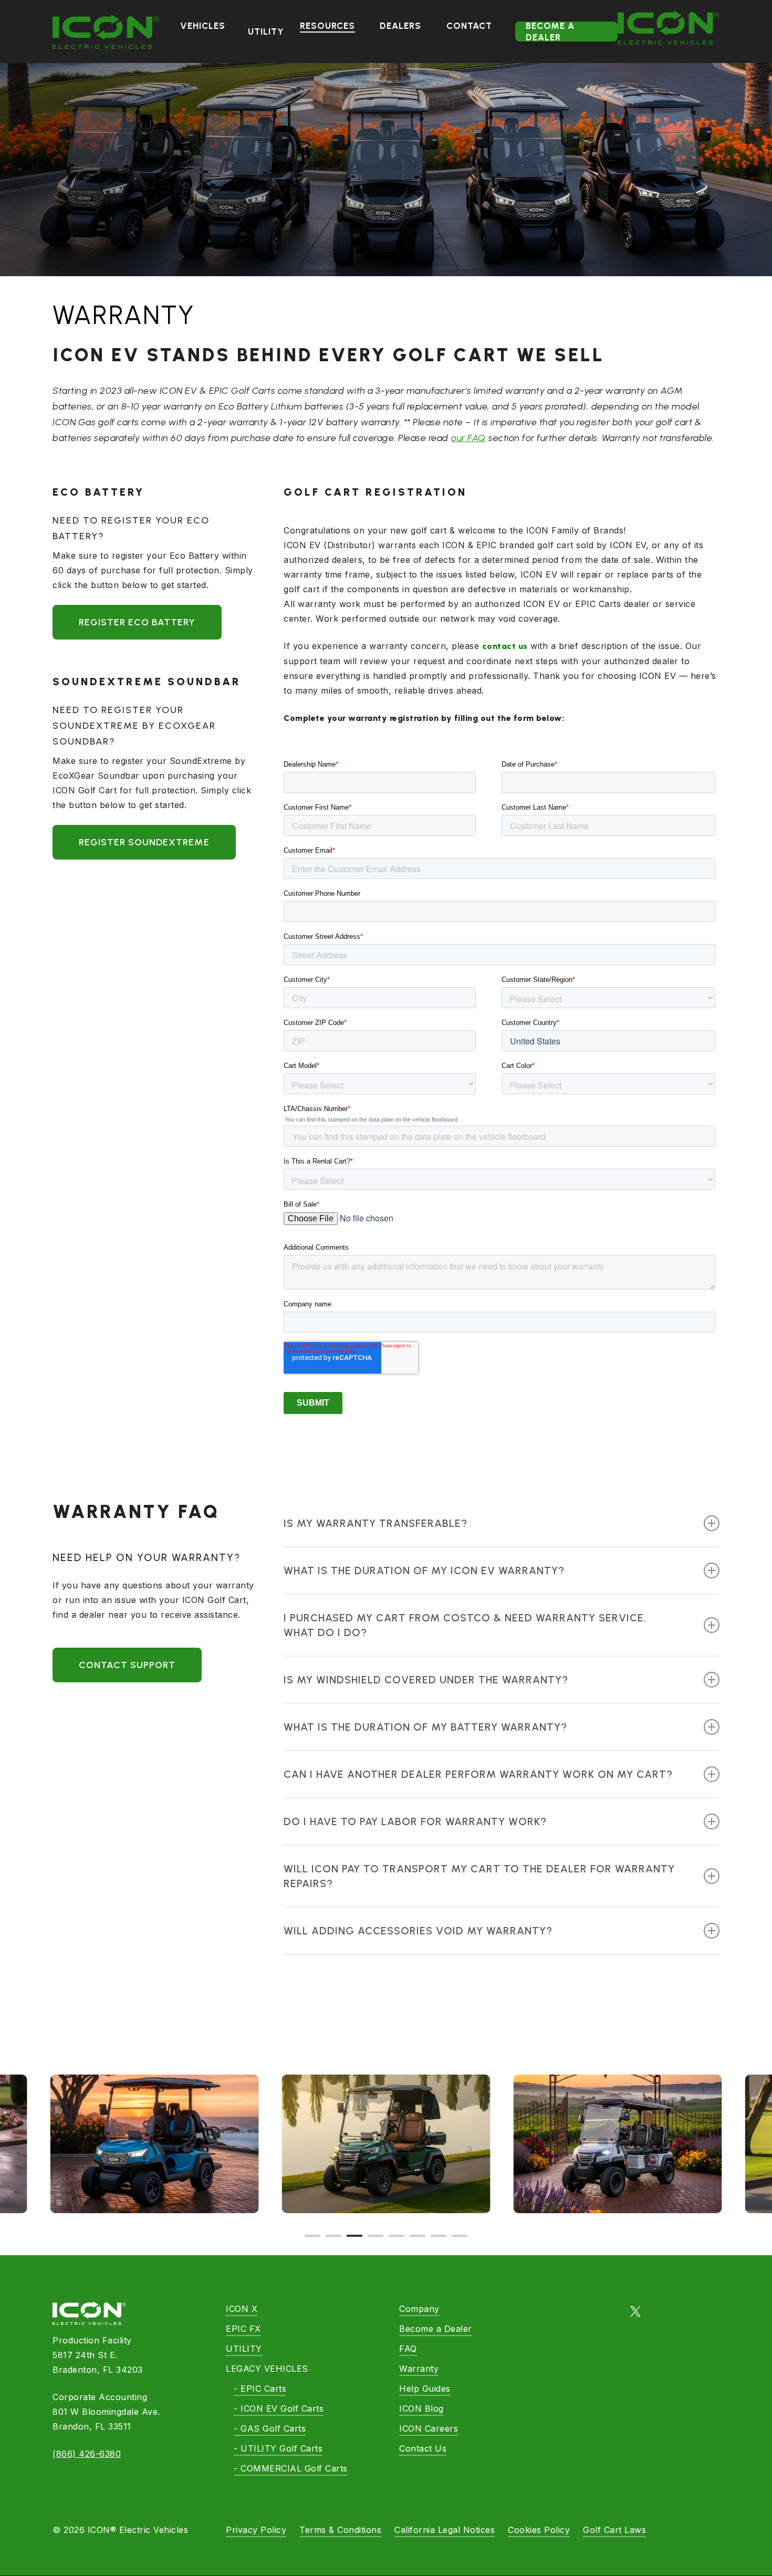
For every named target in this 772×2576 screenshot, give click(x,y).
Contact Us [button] (423, 2448)
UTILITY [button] (244, 2349)
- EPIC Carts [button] (260, 2389)
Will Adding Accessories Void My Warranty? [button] (418, 1931)
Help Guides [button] (425, 2389)
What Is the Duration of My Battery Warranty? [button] (425, 1727)
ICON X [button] (242, 2309)
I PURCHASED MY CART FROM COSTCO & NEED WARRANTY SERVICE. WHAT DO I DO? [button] (465, 1625)
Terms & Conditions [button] (340, 2530)
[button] (137, 622)
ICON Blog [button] (421, 2409)
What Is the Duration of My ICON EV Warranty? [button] (424, 1570)
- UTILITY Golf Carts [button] (278, 2448)
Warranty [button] (419, 2369)
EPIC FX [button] (243, 2329)
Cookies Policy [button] (539, 2530)
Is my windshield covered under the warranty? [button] (426, 1680)
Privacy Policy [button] (256, 2530)
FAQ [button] (408, 2349)
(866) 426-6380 (87, 2454)
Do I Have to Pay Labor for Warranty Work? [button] (415, 1821)
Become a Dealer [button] (436, 2329)
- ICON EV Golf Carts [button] (279, 2409)
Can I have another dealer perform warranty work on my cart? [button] (478, 1774)
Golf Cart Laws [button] (614, 2530)
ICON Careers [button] (429, 2428)
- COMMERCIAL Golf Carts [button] (291, 2468)
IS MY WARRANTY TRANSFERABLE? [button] (375, 1523)
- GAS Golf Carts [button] (270, 2428)
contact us (505, 646)
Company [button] (419, 2309)
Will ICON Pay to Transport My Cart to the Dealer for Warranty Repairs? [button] (479, 1876)
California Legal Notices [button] (445, 2530)
